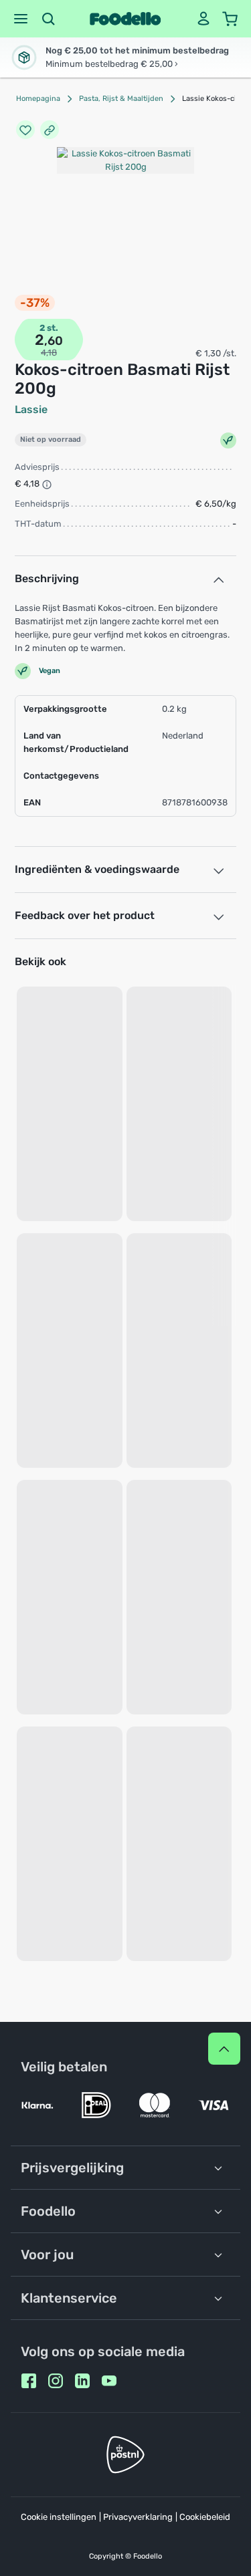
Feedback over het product (85, 915)
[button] (21, 19)
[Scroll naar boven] (224, 2049)
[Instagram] (56, 2381)
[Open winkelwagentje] (230, 19)
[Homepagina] (125, 19)
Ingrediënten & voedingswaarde (97, 869)
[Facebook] (29, 2381)
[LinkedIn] (82, 2381)
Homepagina (38, 99)
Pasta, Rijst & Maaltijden (121, 99)
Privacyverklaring (138, 2517)
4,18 (49, 353)
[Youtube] (109, 2381)
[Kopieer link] (50, 130)
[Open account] (203, 19)
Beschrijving (47, 578)
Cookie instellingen (59, 2517)
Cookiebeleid (205, 2517)
